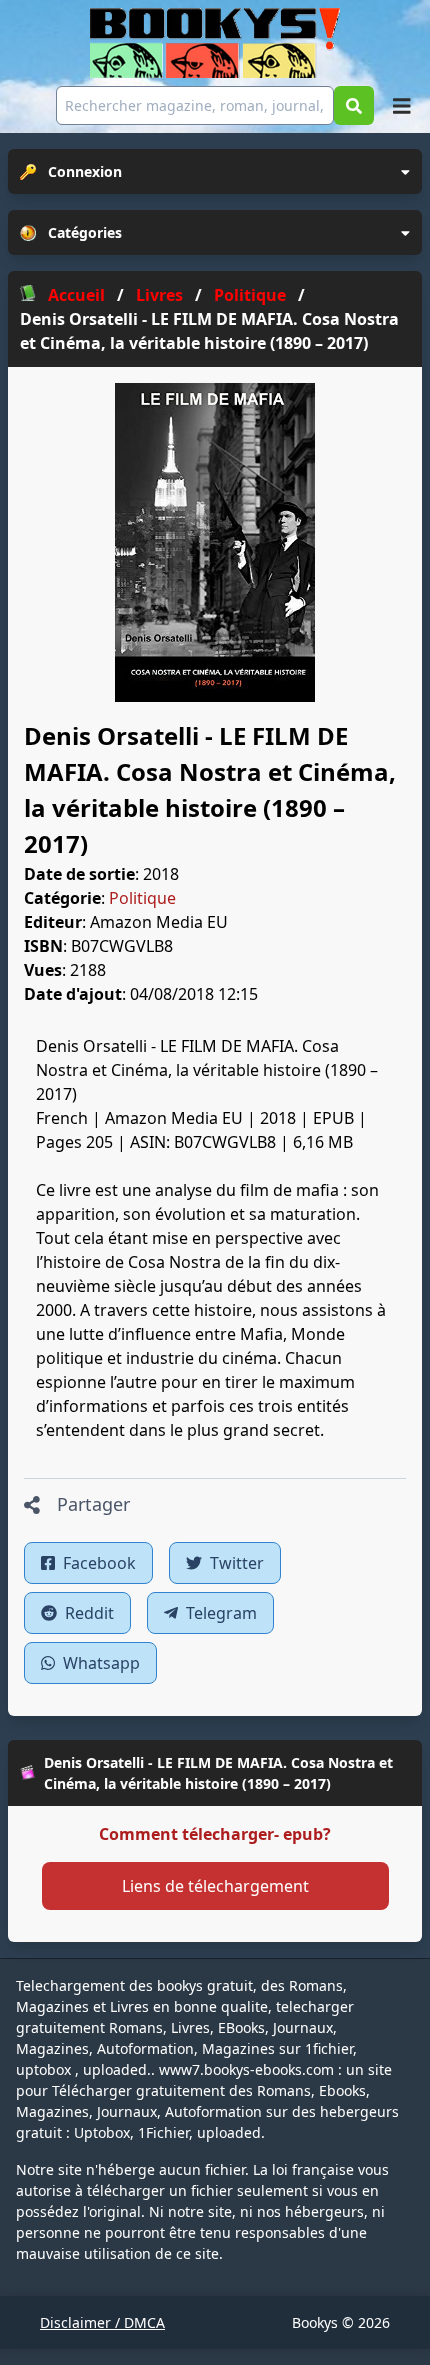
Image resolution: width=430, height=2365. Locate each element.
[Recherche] (354, 105)
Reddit (87, 1613)
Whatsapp (99, 1663)
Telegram (219, 1613)
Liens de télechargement (215, 1886)
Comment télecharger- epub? (215, 1834)
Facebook (97, 1563)
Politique (142, 898)
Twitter (235, 1563)
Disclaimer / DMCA (102, 2322)
